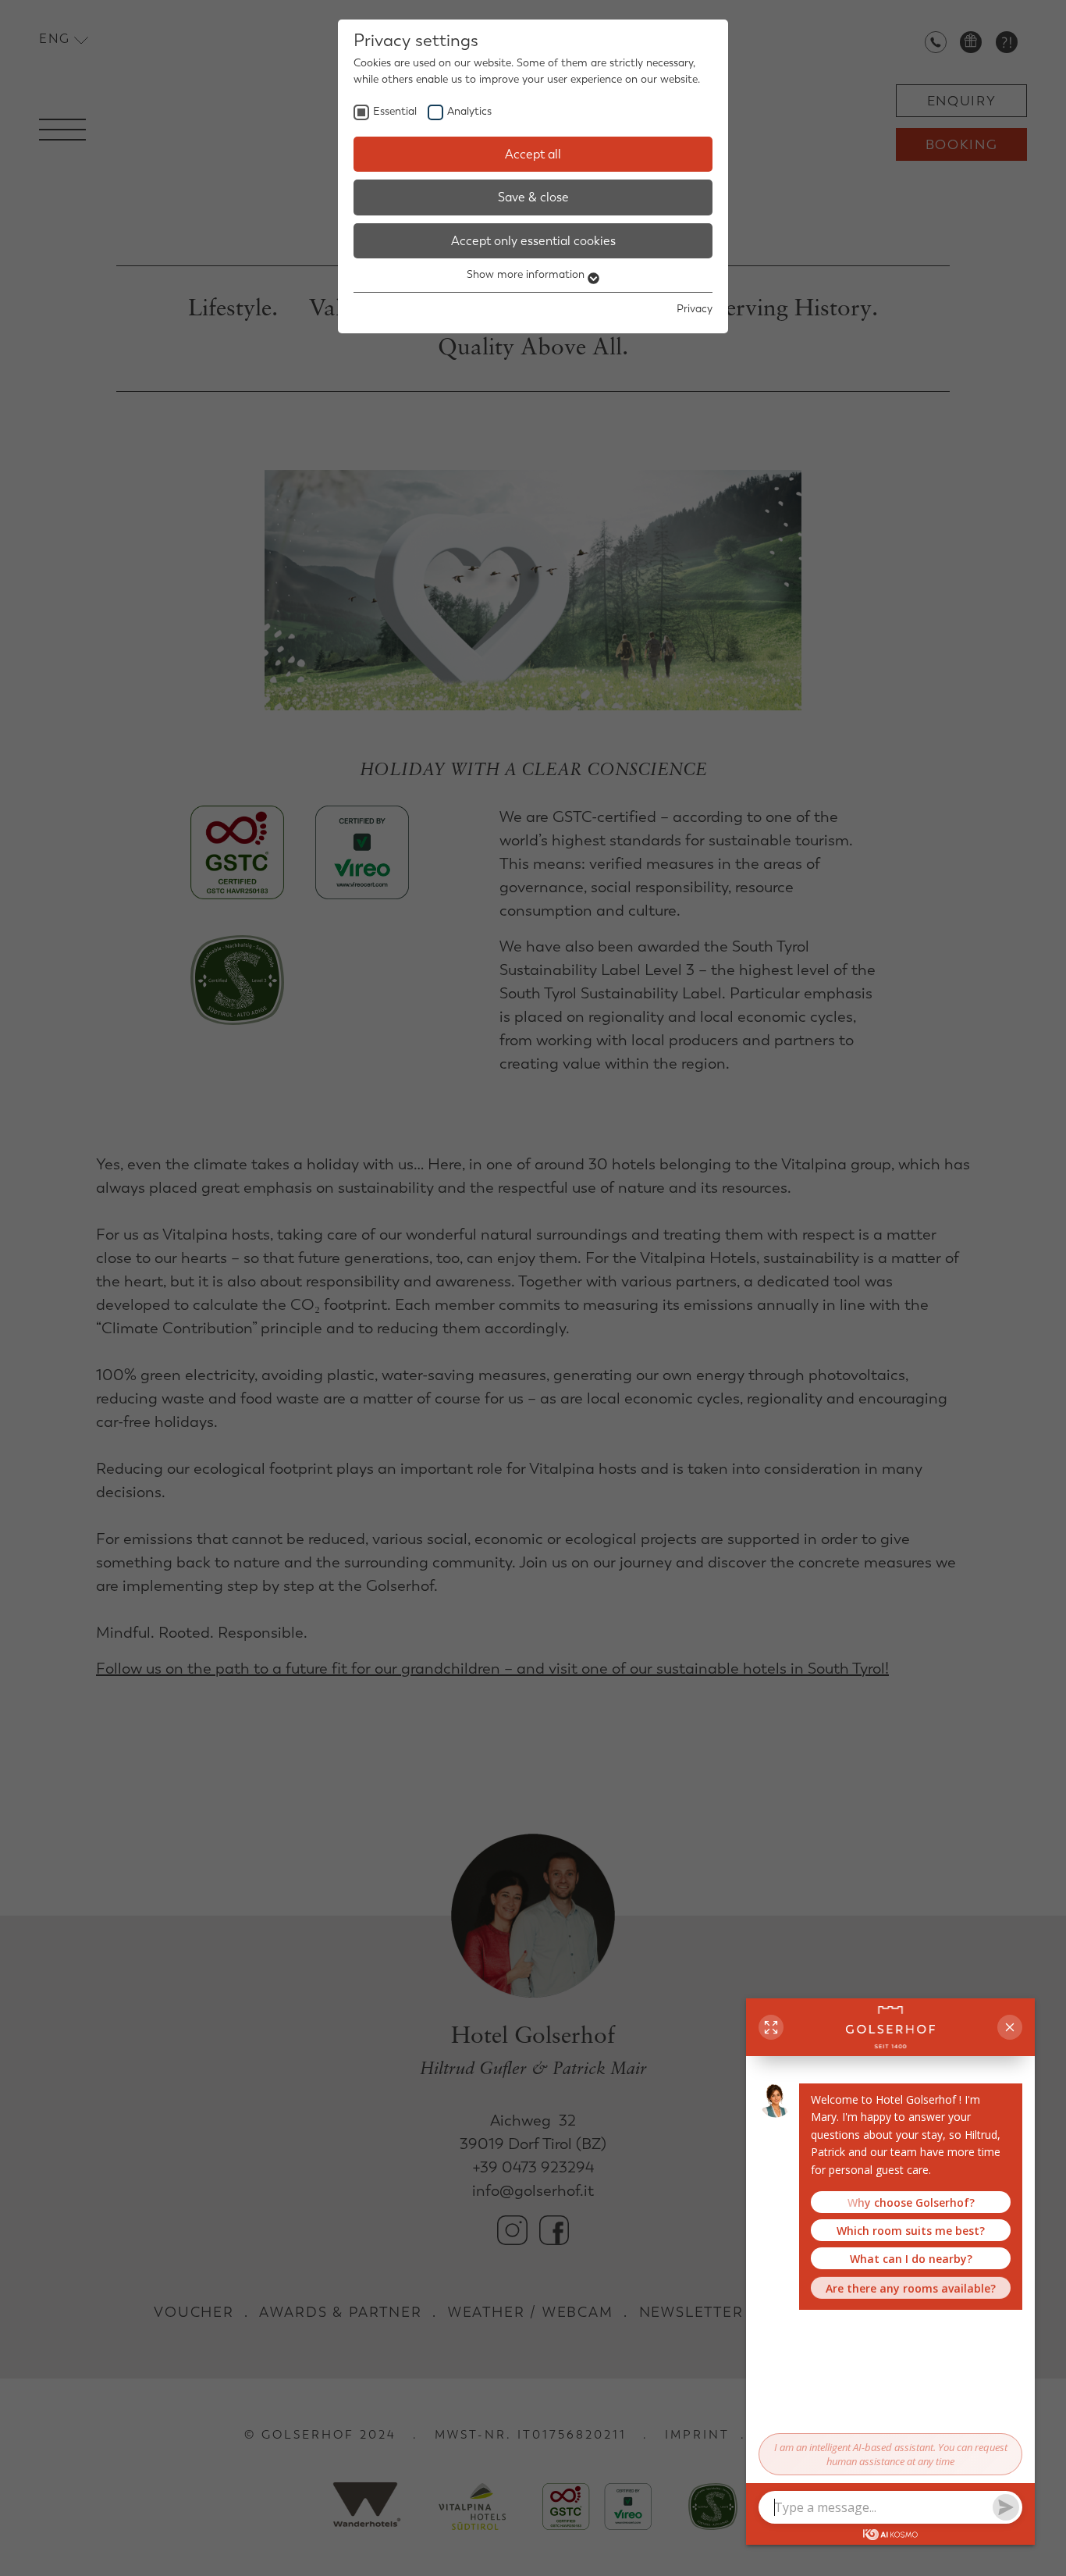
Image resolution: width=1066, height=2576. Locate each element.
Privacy (695, 309)
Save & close (533, 197)
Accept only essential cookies (533, 241)
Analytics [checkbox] (469, 111)
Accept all (533, 154)
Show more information (527, 274)
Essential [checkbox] (395, 111)
